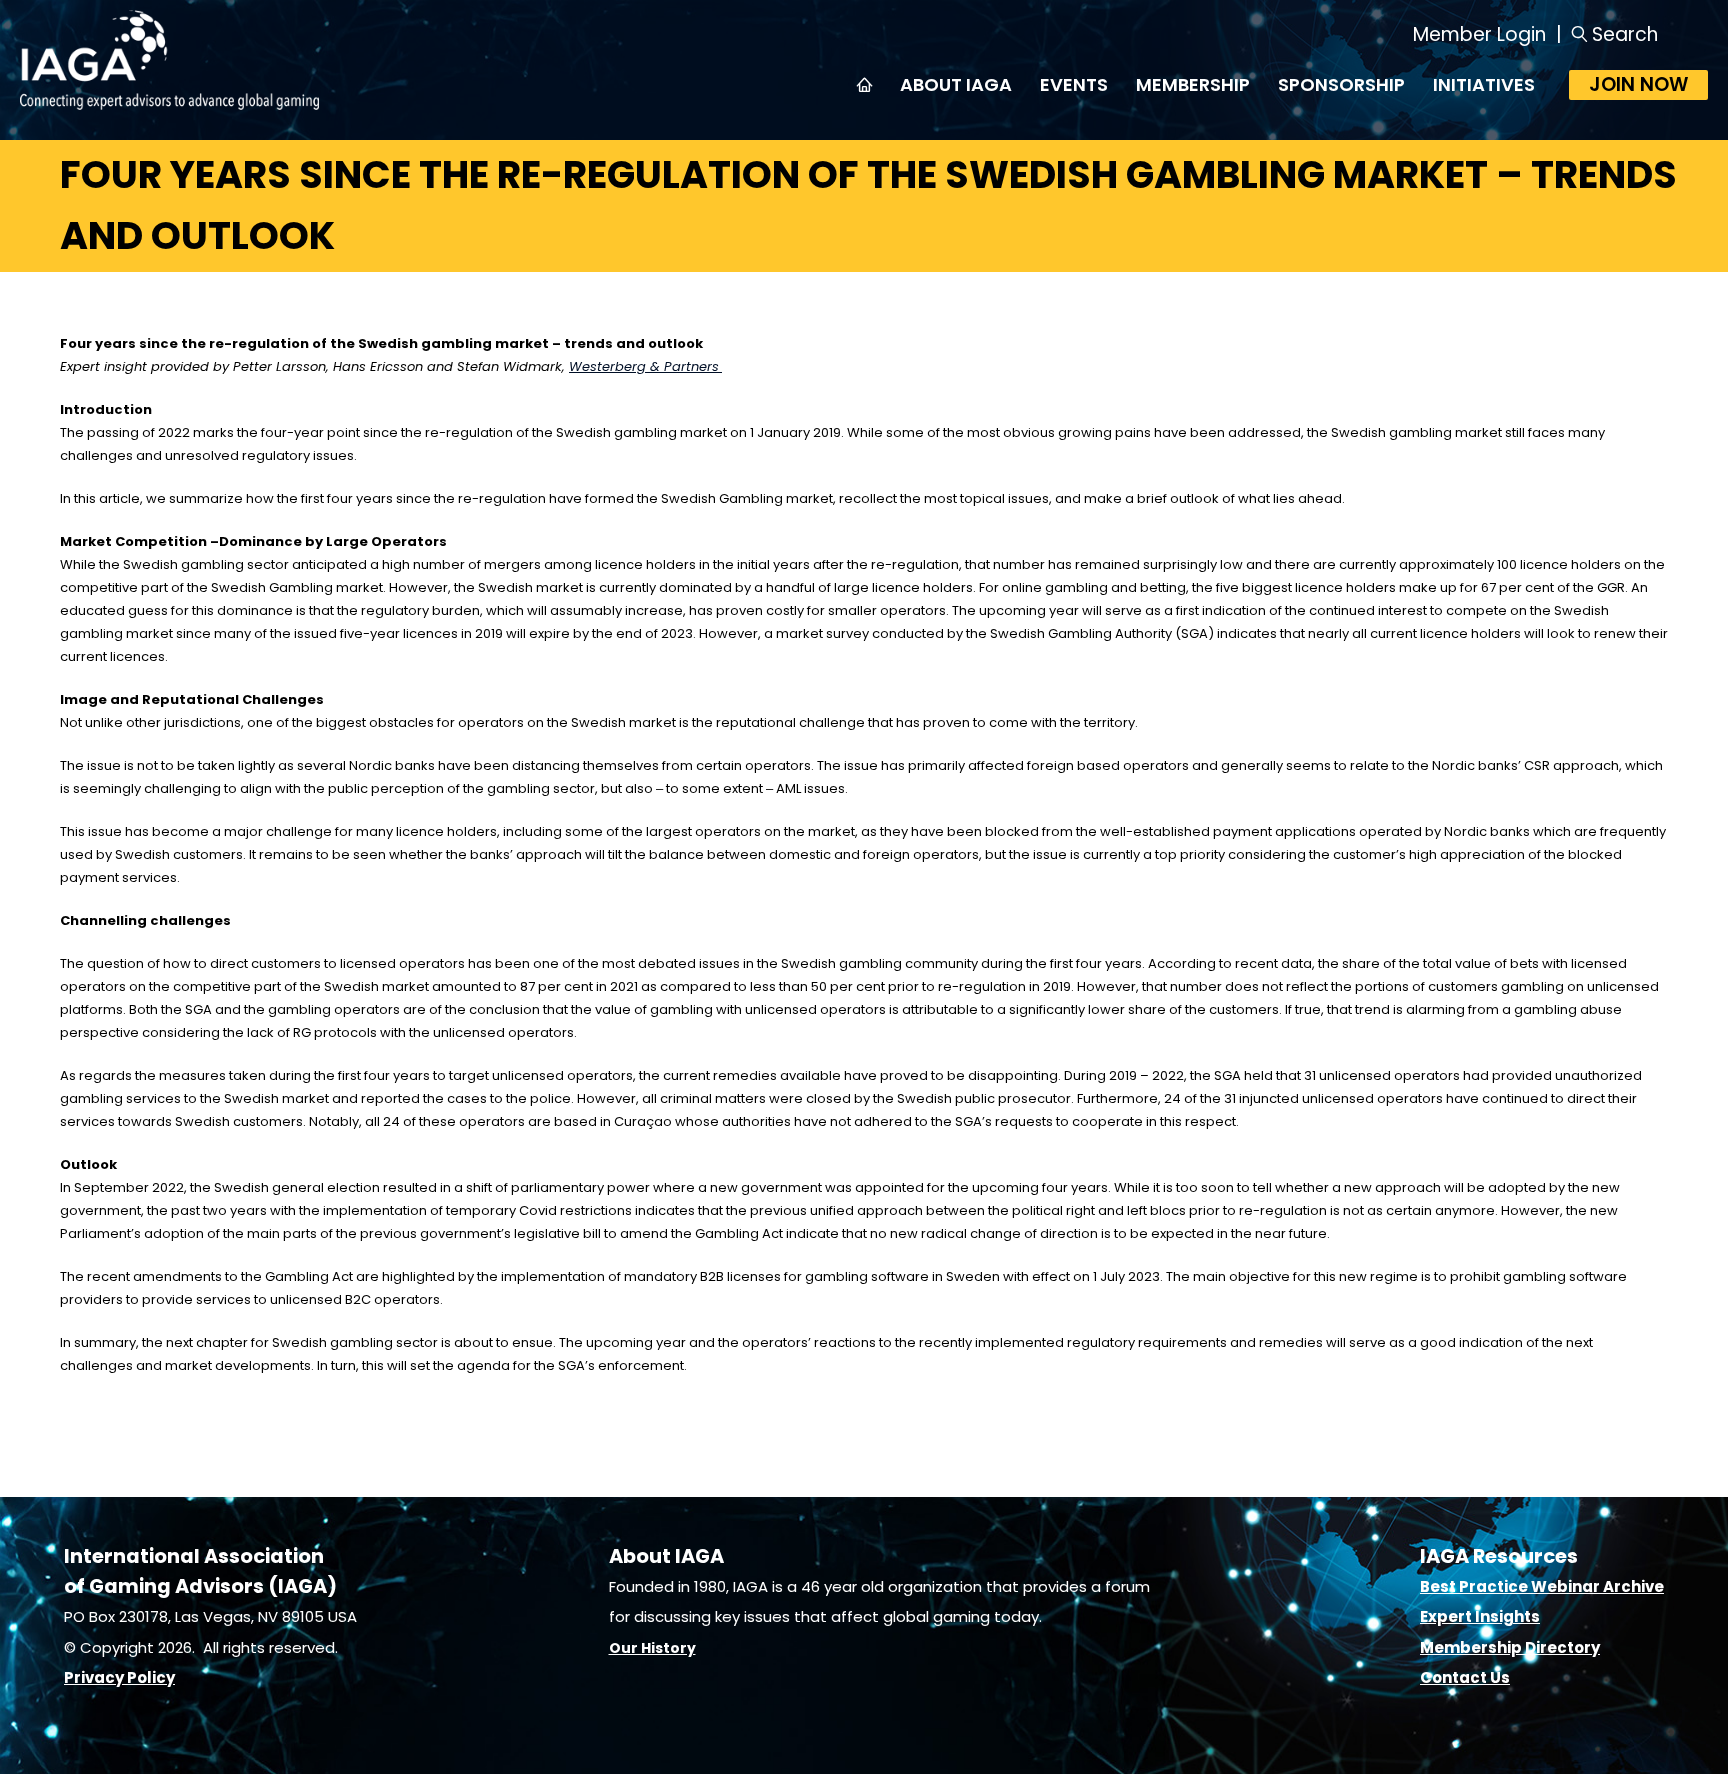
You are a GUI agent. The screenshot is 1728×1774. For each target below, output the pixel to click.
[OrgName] (169, 103)
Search (1625, 34)
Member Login (1479, 34)
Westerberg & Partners (644, 366)
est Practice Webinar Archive (1547, 1586)
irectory (1568, 1647)
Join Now (1638, 84)
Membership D (1478, 1647)
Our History (652, 1648)
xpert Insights (1484, 1616)
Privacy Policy (119, 1677)
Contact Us (1465, 1677)
